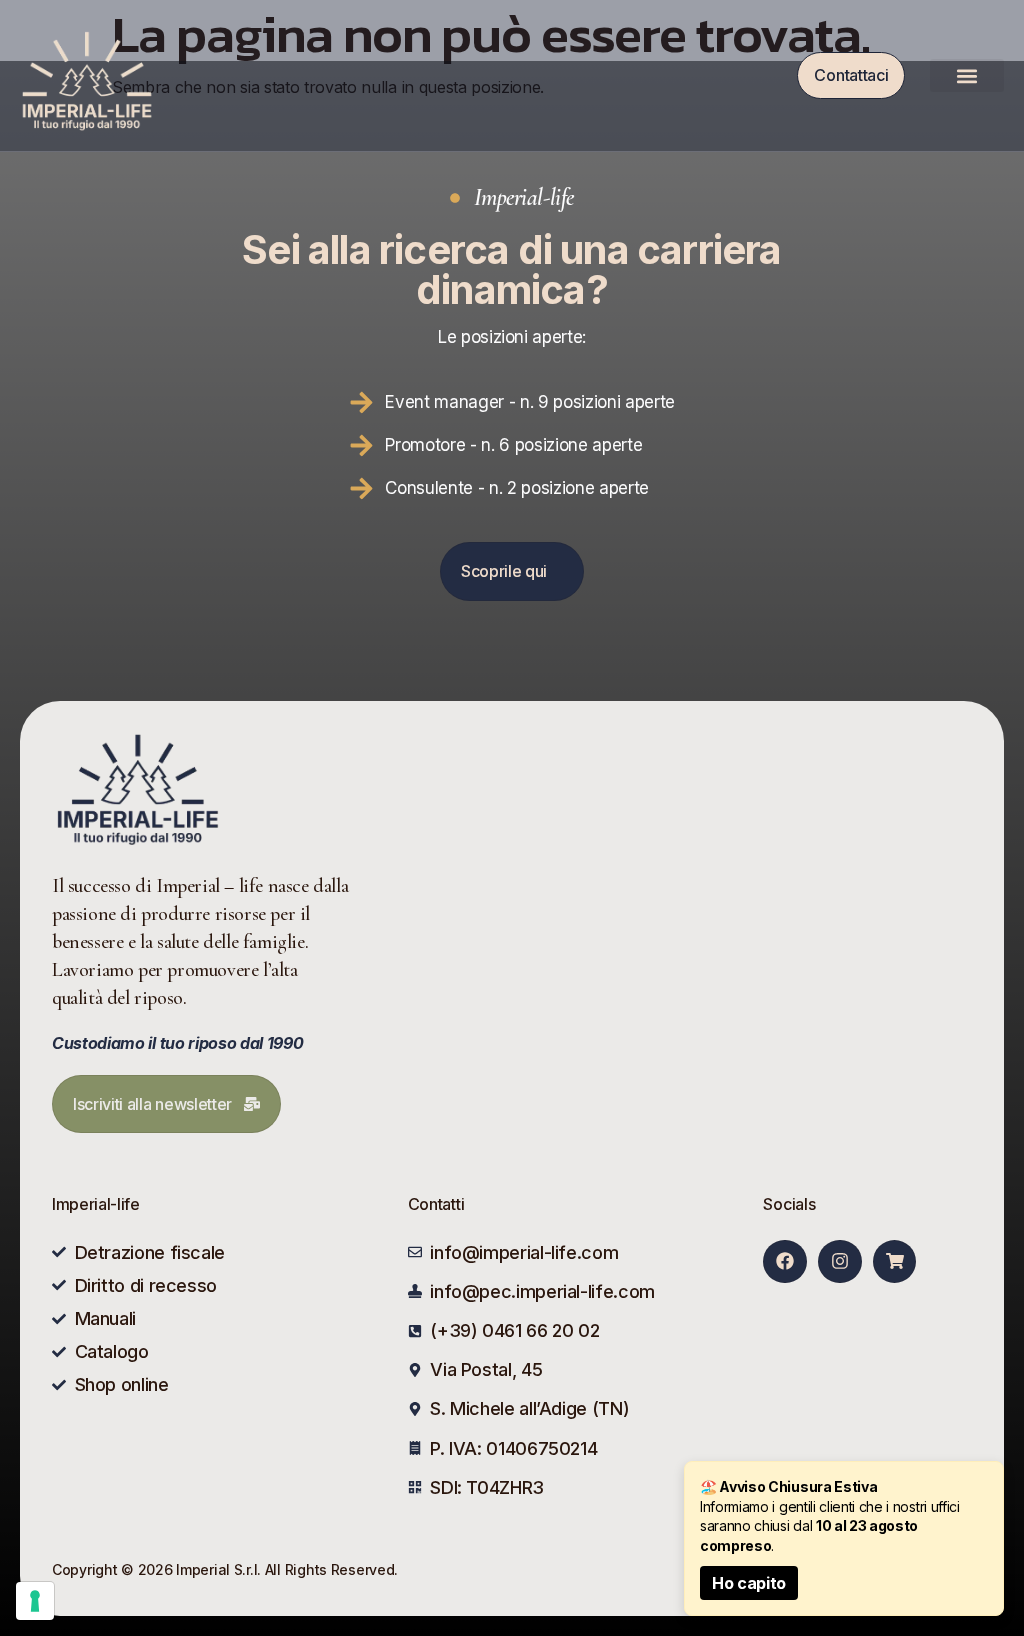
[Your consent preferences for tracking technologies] (35, 1601)
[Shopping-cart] (894, 1261)
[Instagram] (839, 1261)
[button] (967, 75)
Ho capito (749, 1583)
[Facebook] (784, 1261)
